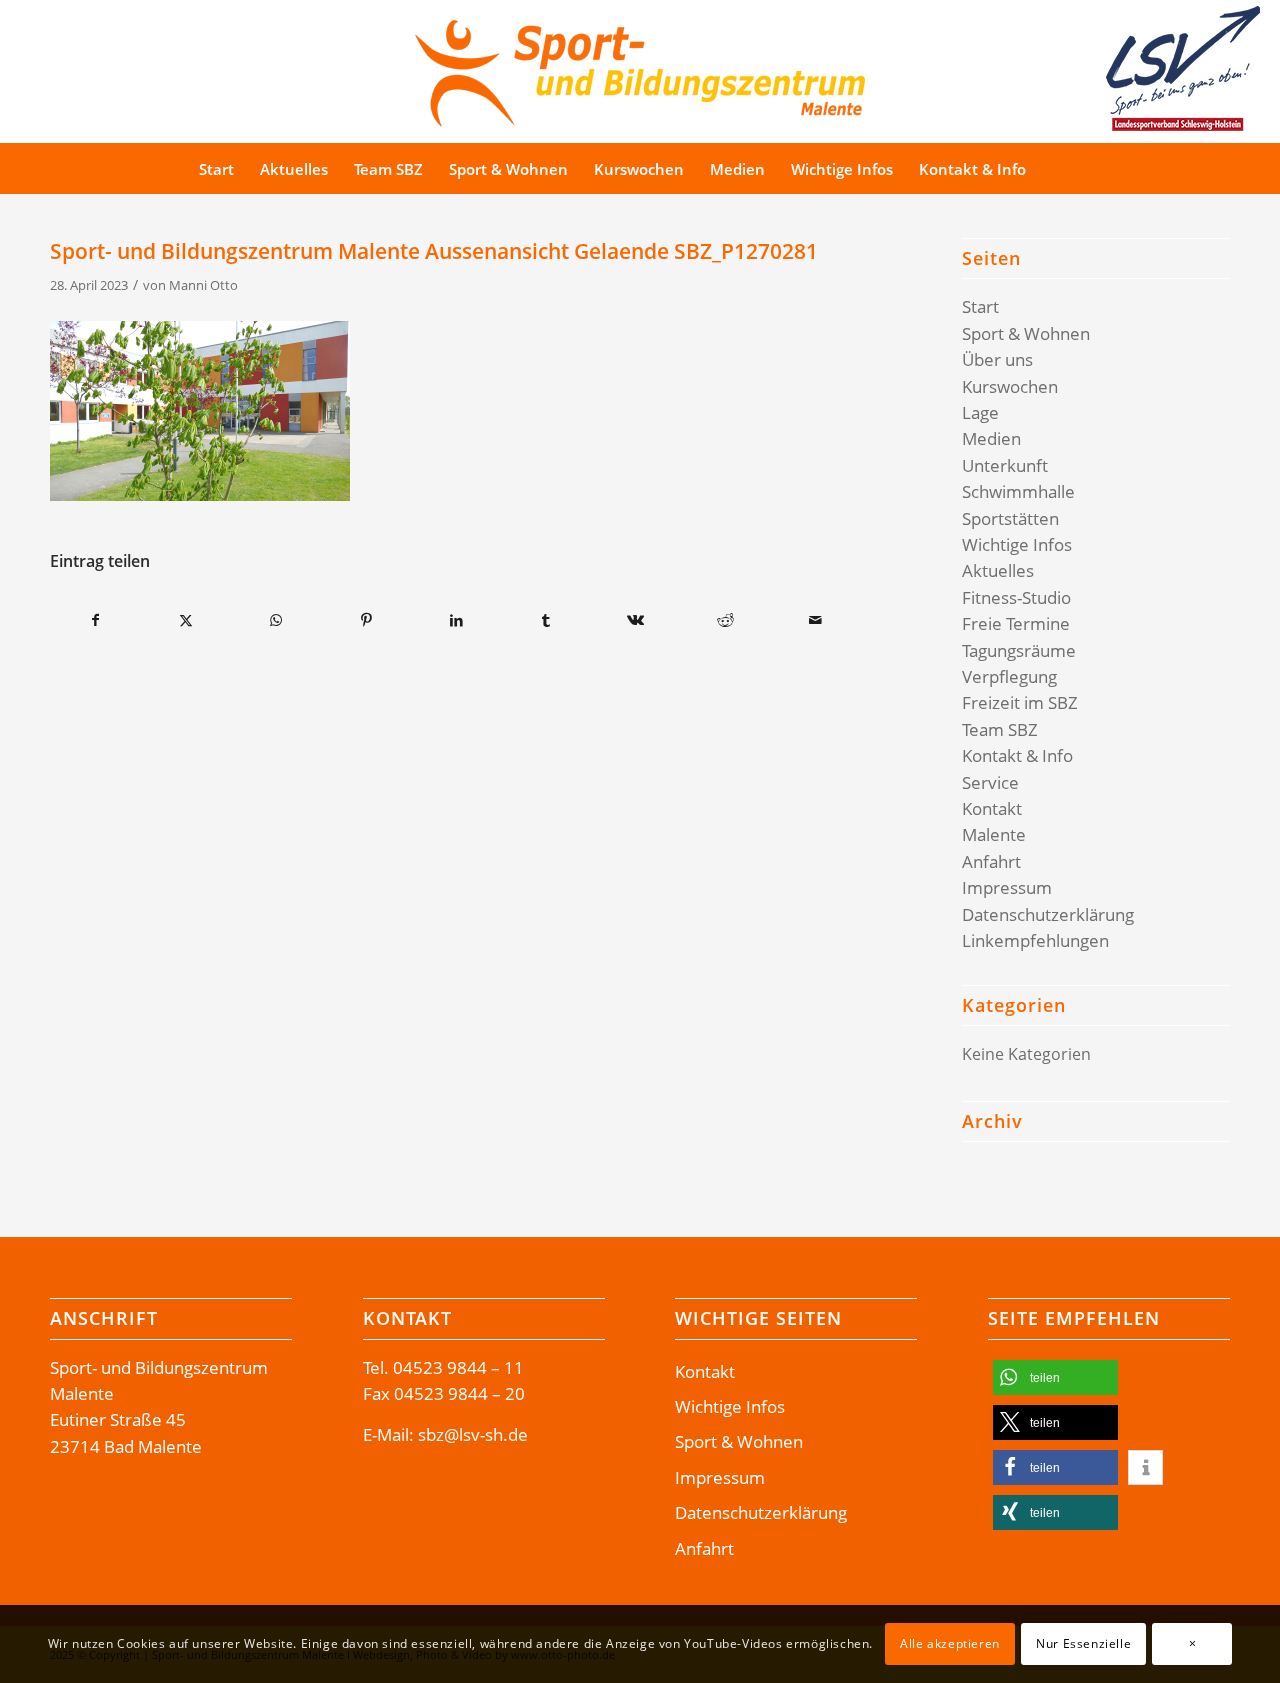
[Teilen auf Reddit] (725, 620)
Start (980, 306)
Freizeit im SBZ (1020, 702)
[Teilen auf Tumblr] (546, 620)
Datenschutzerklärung (1048, 914)
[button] (1055, 1377)
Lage (980, 412)
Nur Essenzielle (1083, 1643)
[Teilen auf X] (186, 620)
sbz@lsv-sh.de (473, 1434)
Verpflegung (1009, 676)
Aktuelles (998, 570)
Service (990, 782)
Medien (991, 438)
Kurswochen (1010, 386)
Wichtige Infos (1017, 544)
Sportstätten (1010, 518)
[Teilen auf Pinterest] (366, 620)
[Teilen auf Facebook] (96, 620)
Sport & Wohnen (1026, 333)
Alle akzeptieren (950, 1643)
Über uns (997, 359)
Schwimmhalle (1018, 491)
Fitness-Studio (1016, 597)
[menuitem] (216, 169)
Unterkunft (1005, 465)
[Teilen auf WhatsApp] (276, 620)
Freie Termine (1016, 623)
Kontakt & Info (1017, 755)
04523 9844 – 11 (458, 1367)
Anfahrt (991, 861)
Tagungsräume (1019, 650)
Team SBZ (1000, 729)
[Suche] (1076, 169)
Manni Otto (203, 285)
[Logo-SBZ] (640, 68)
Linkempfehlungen (1035, 940)
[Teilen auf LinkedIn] (456, 620)
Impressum (1007, 887)
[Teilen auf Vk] (636, 620)
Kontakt (992, 808)
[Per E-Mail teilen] (815, 620)
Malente (994, 834)
